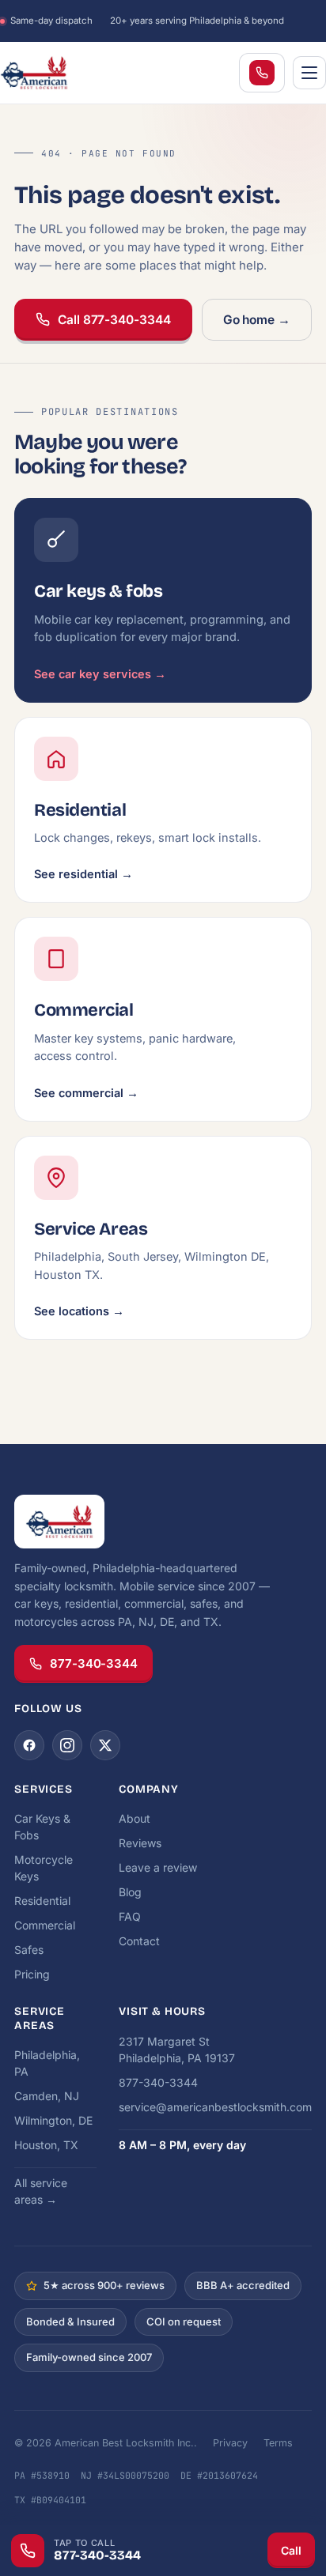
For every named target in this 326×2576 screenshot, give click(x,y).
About (135, 1818)
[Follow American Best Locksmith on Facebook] (29, 1745)
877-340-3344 (94, 1663)
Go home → (257, 320)
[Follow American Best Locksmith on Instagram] (67, 1745)
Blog (130, 1892)
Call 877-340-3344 (114, 320)
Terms (278, 2443)
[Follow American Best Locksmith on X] (105, 1745)
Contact (139, 1941)
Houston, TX (46, 2145)
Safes (29, 1950)
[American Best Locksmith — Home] (63, 73)
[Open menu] (309, 73)
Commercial (45, 1925)
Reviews (140, 1843)
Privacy (230, 2443)
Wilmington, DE (53, 2120)
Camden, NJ (47, 2096)
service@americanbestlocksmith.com (215, 2107)
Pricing (32, 1974)
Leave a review (158, 1867)
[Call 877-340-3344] (262, 73)
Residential (42, 1901)
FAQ (130, 1916)
